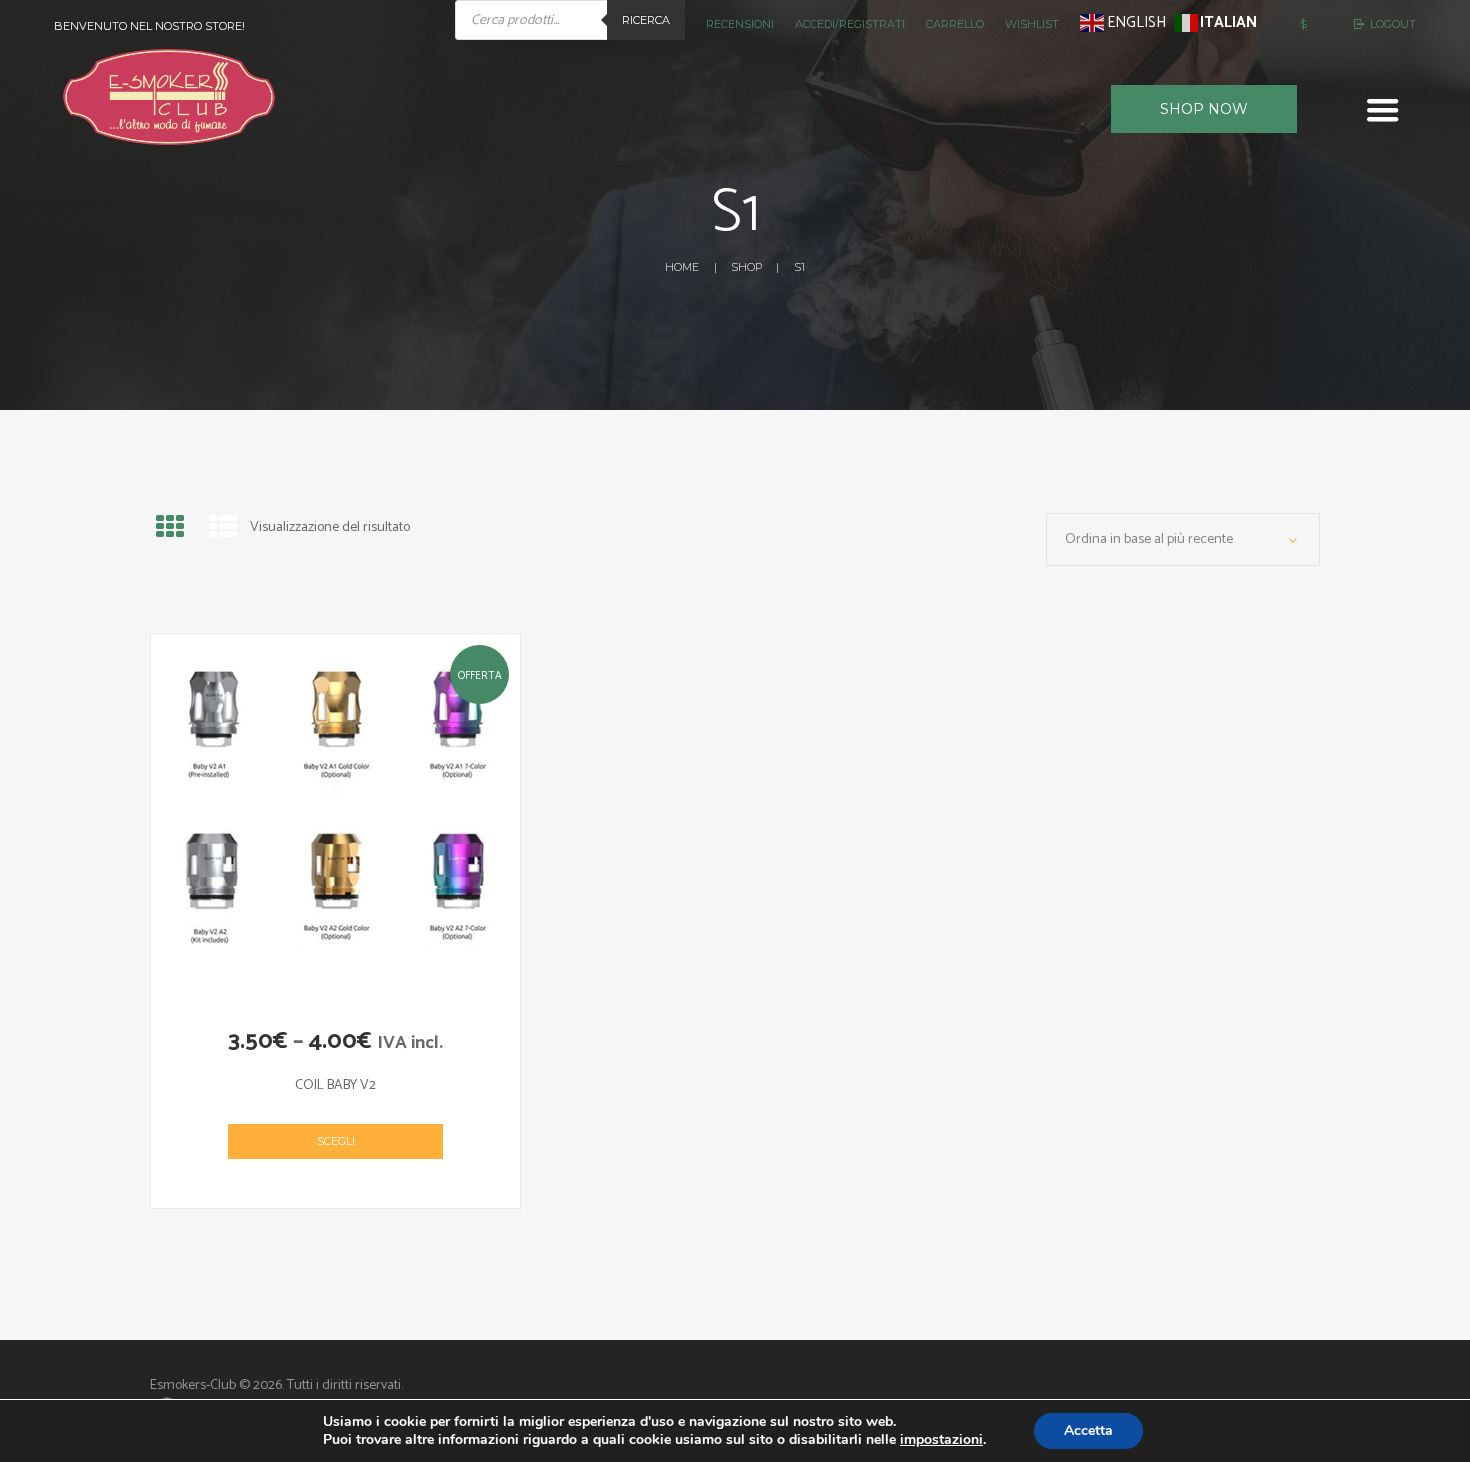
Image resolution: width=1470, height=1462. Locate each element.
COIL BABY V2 (335, 1085)
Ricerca (646, 20)
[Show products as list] (222, 529)
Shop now (1204, 109)
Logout (1393, 24)
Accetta (1088, 1430)
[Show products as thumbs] (169, 529)
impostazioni (941, 1440)
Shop (746, 267)
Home (682, 267)
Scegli (336, 1141)
